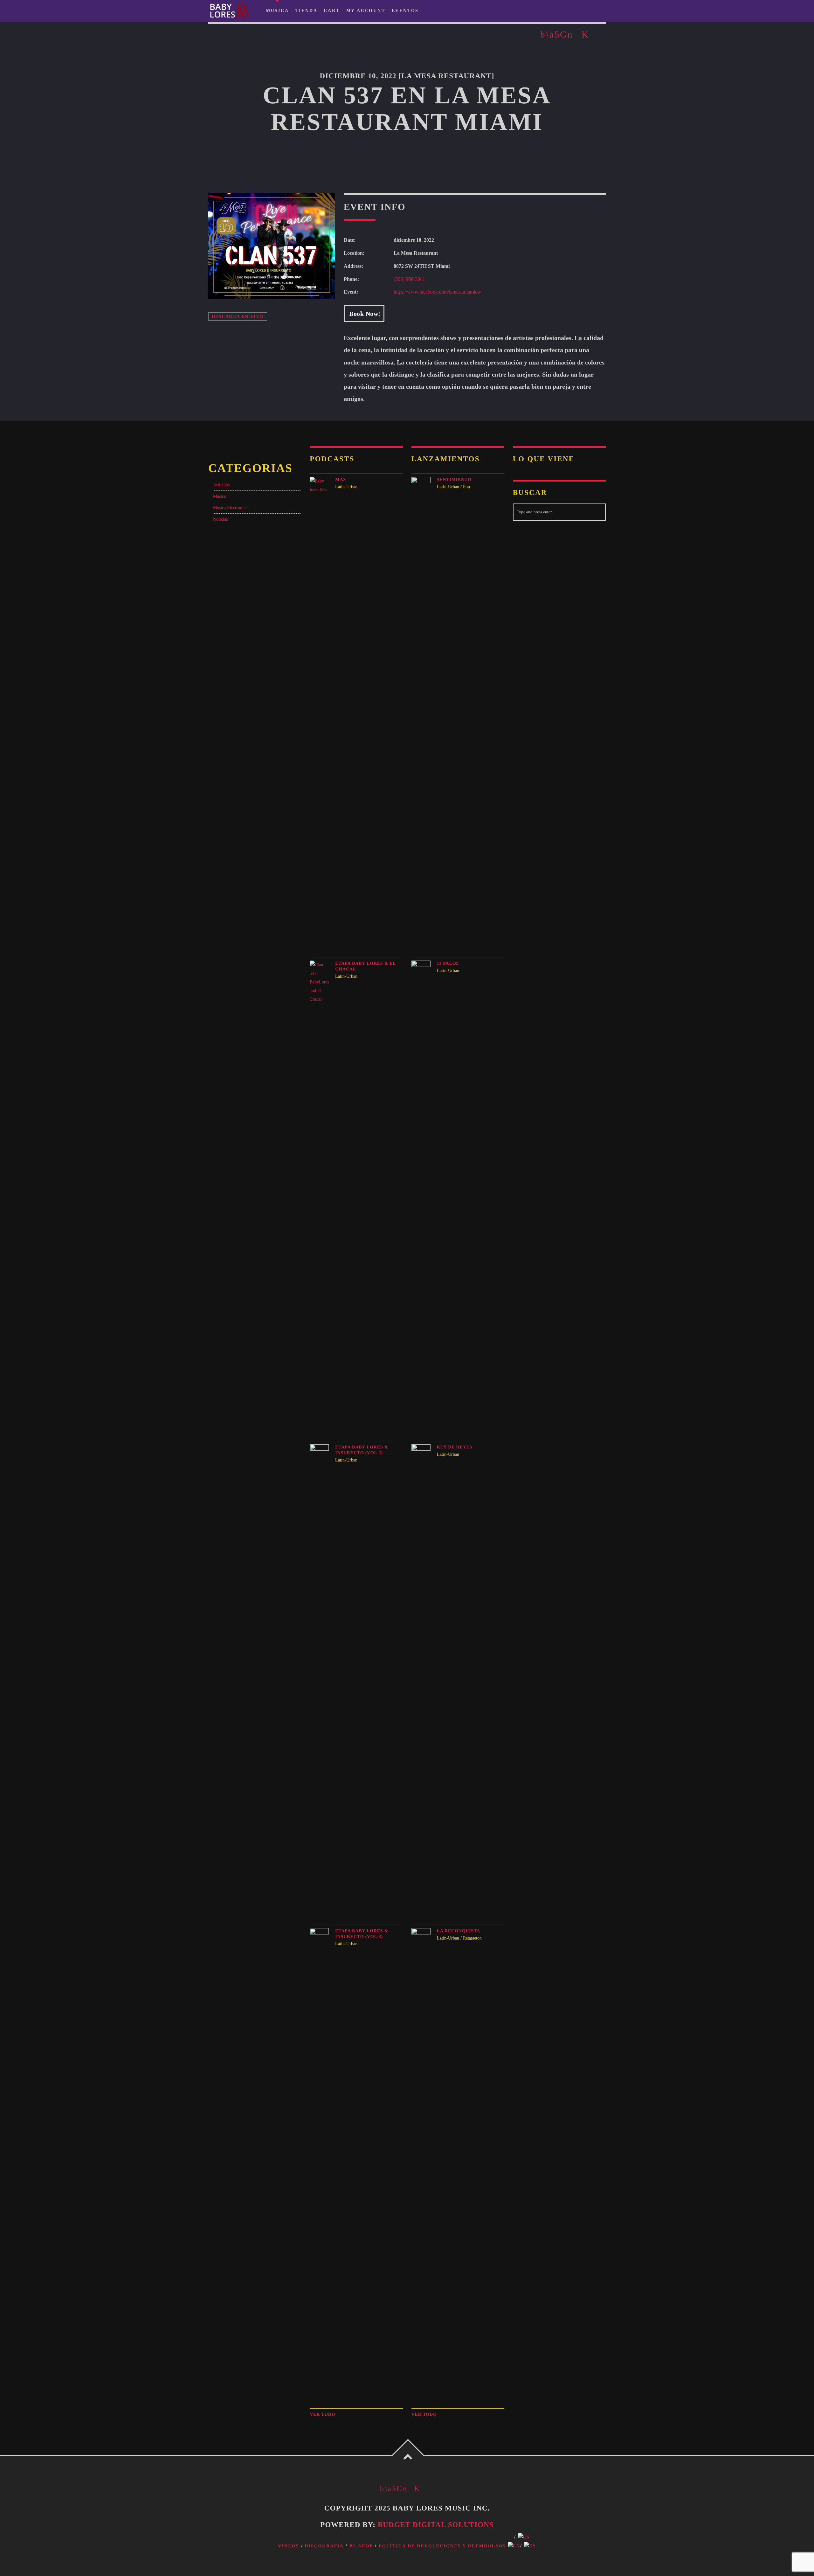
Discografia (324, 2546)
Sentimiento (454, 480)
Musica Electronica (230, 508)
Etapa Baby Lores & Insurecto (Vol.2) (362, 1450)
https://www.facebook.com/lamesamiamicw (437, 292)
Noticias (220, 519)
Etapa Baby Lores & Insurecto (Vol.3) (362, 1934)
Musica (219, 496)
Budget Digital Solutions (436, 2525)
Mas (341, 480)
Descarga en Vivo (238, 316)
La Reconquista (459, 1931)
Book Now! (364, 314)
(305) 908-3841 (409, 279)
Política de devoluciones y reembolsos (442, 2546)
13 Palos (448, 963)
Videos (288, 2546)
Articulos (221, 485)
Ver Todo (322, 2414)
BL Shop (361, 2546)
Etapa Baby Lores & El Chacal (366, 966)
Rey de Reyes (455, 1447)
